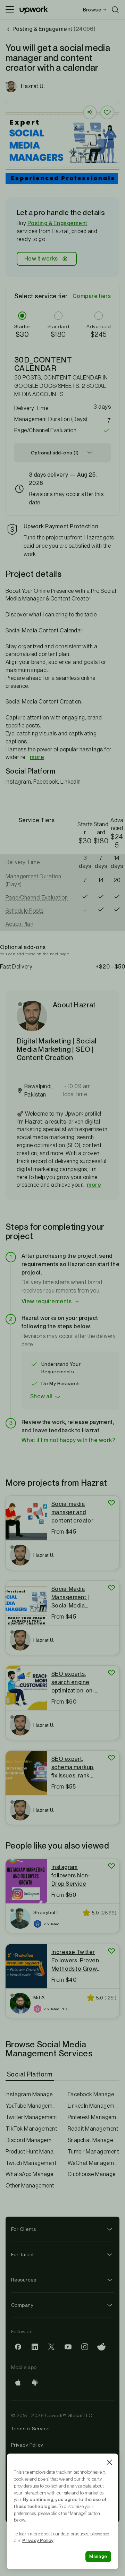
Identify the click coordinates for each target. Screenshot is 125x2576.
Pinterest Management (94, 2117)
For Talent (23, 2254)
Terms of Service (30, 2429)
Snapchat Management (94, 2140)
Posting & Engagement (57, 223)
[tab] (30, 2074)
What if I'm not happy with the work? (68, 1440)
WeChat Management (94, 2163)
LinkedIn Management (94, 2106)
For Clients (23, 2229)
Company (22, 2305)
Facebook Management (94, 2094)
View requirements (47, 1301)
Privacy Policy (27, 2445)
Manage (98, 2556)
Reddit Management (93, 2129)
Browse (92, 10)
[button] (62, 419)
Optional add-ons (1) (55, 453)
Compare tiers (92, 296)
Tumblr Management (93, 2152)
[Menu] (10, 10)
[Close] (109, 2462)
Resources (24, 2280)
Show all (41, 1396)
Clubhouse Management (94, 2174)
